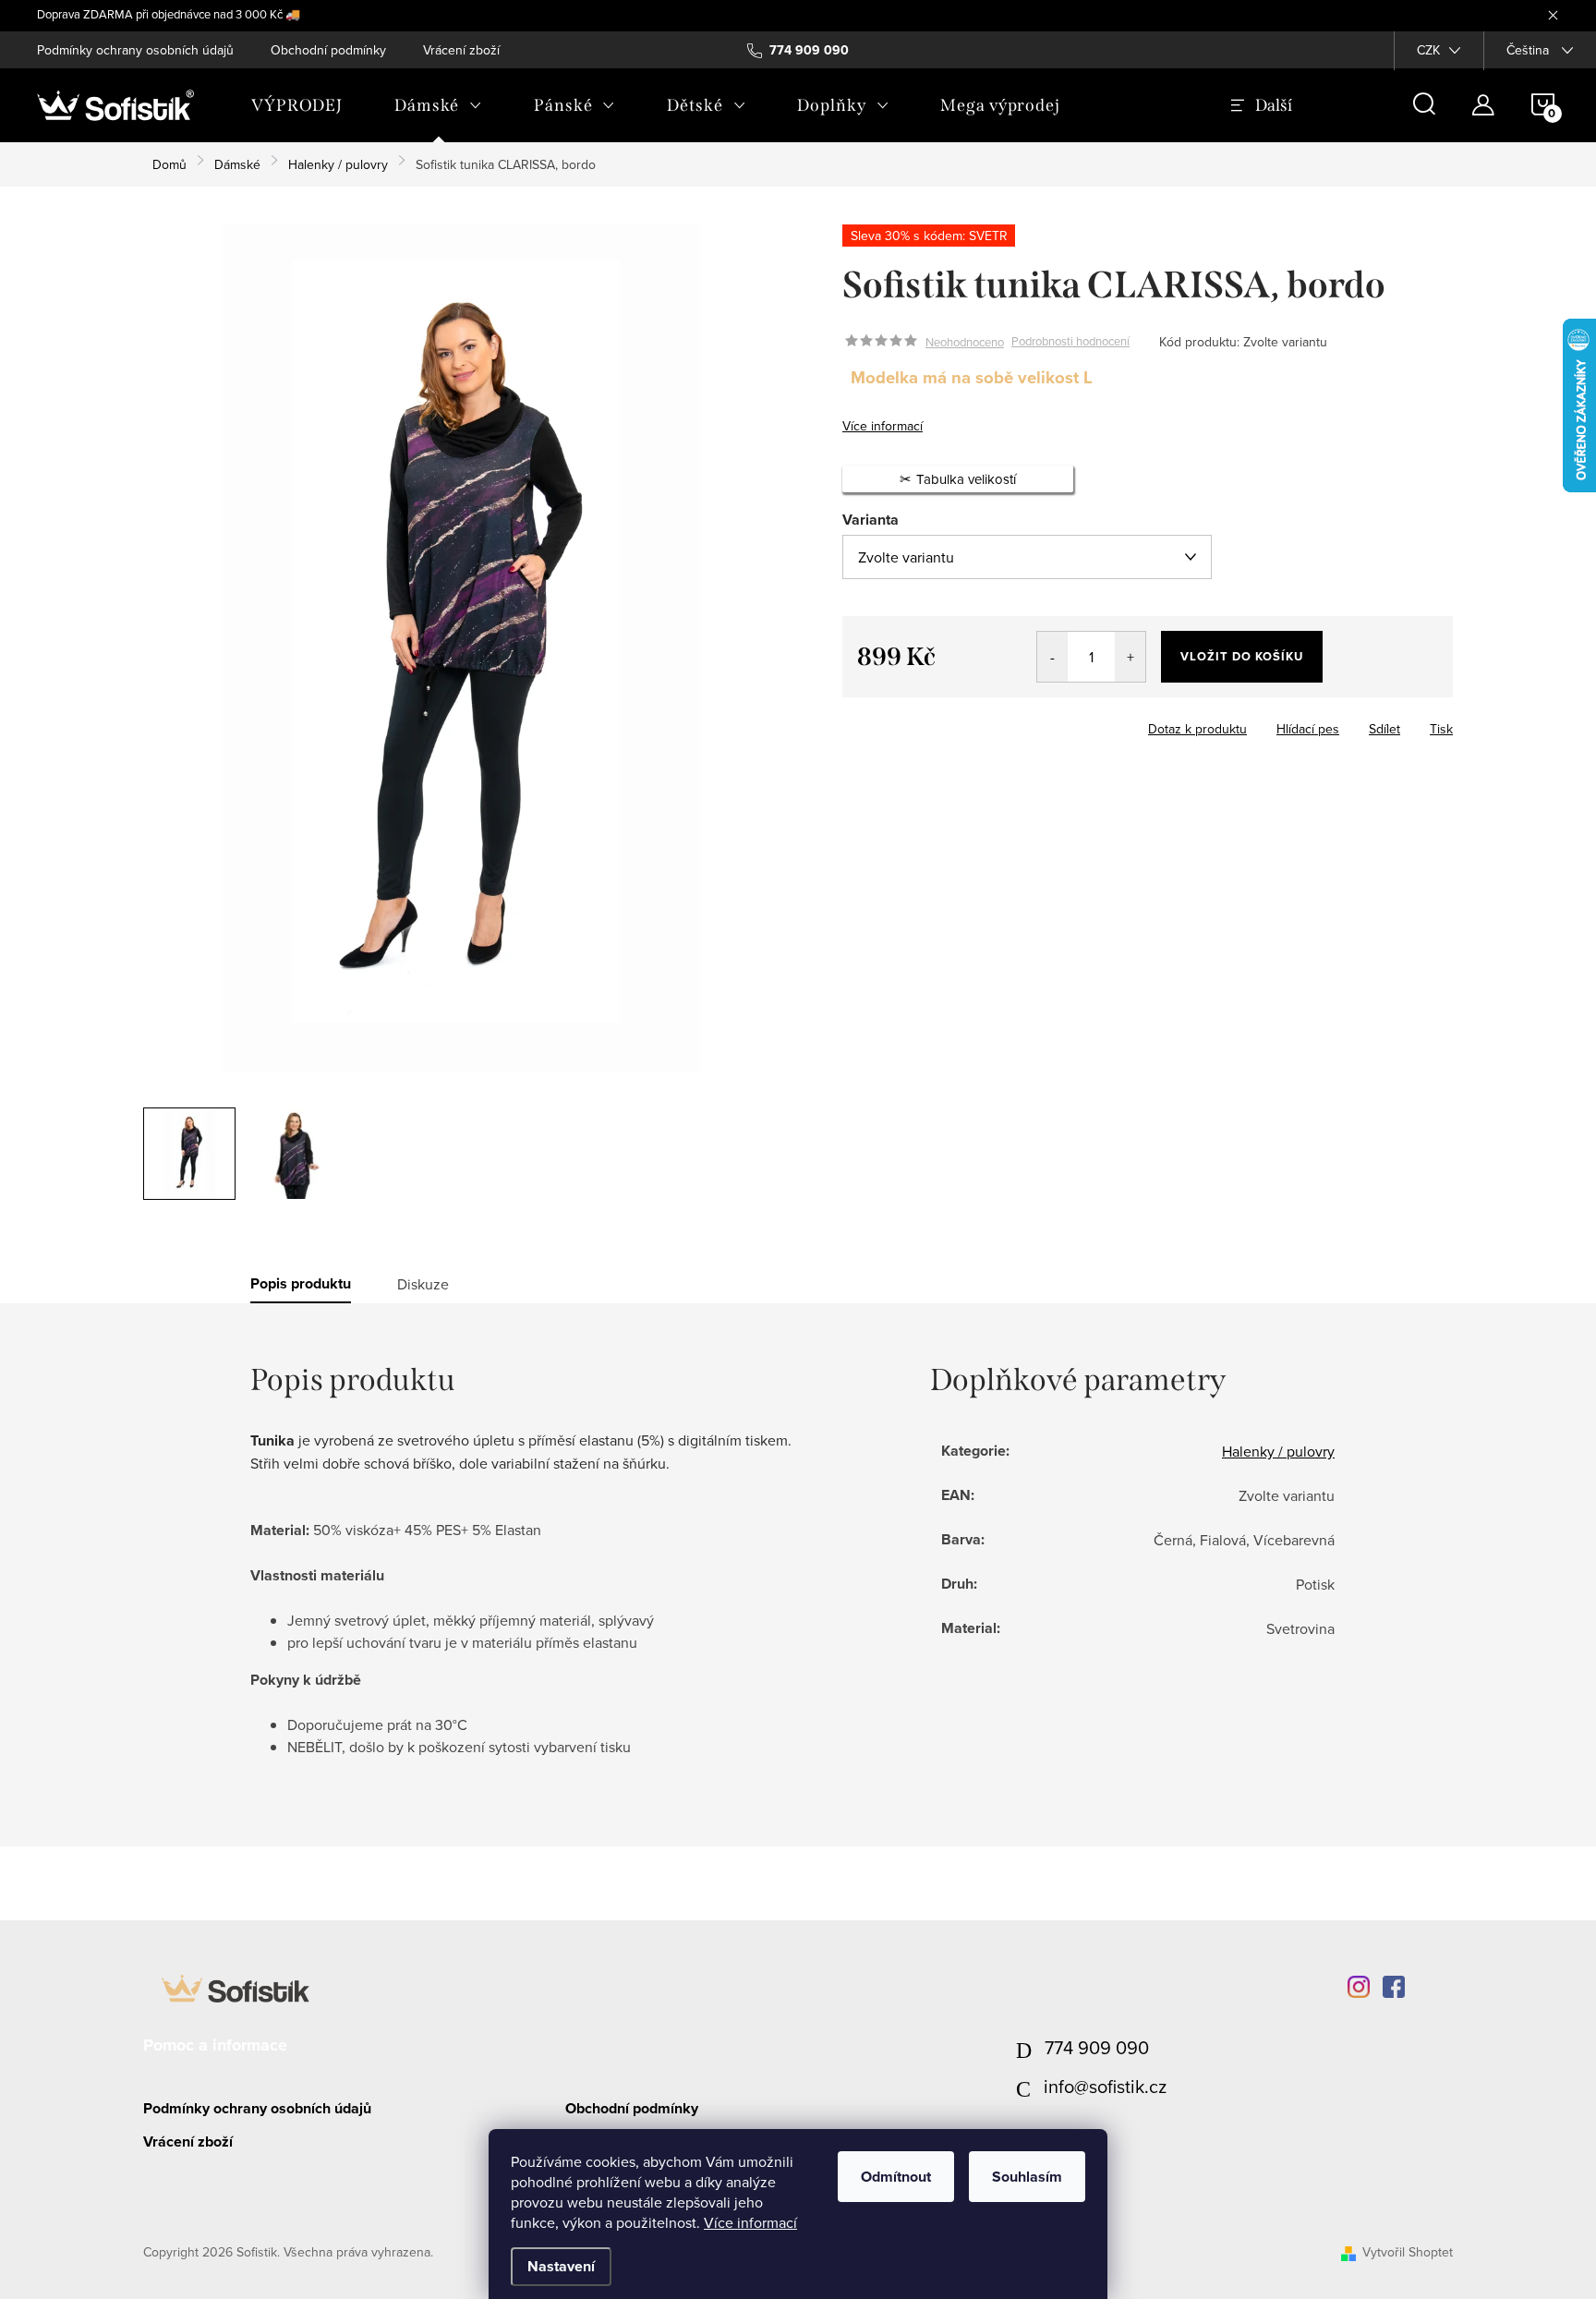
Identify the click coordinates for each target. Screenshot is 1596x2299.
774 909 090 (1097, 2047)
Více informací (750, 2222)
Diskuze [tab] (423, 1284)
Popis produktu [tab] (301, 1284)
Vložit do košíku (1242, 656)
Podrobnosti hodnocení (1070, 342)
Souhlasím (1027, 2177)
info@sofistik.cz (1105, 2086)
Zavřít (944, 723)
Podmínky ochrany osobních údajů (135, 50)
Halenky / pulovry (1278, 1451)
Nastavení (561, 2266)
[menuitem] (297, 105)
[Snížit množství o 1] (1052, 657)
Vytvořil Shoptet (1408, 2252)
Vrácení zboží (461, 50)
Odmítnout (896, 2177)
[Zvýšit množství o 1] (1130, 657)
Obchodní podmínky (328, 50)
